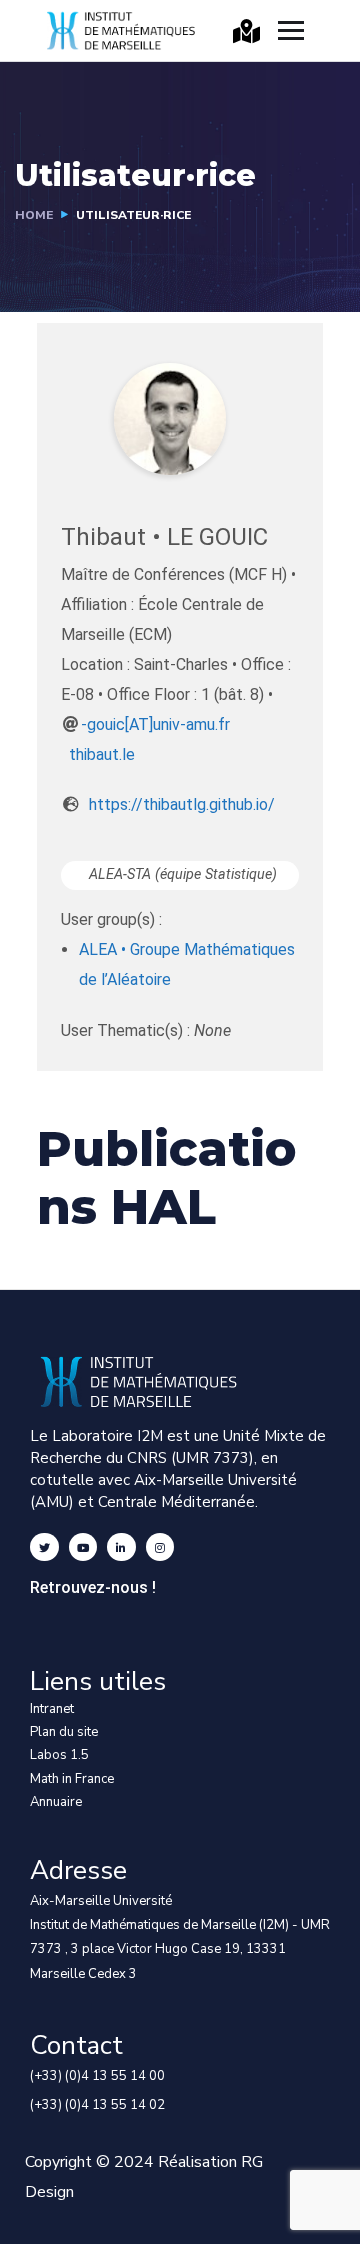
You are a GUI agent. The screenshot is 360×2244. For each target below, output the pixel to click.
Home (34, 215)
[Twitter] (44, 1547)
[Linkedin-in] (121, 1547)
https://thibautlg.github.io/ (182, 804)
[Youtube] (83, 1547)
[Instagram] (160, 1547)
